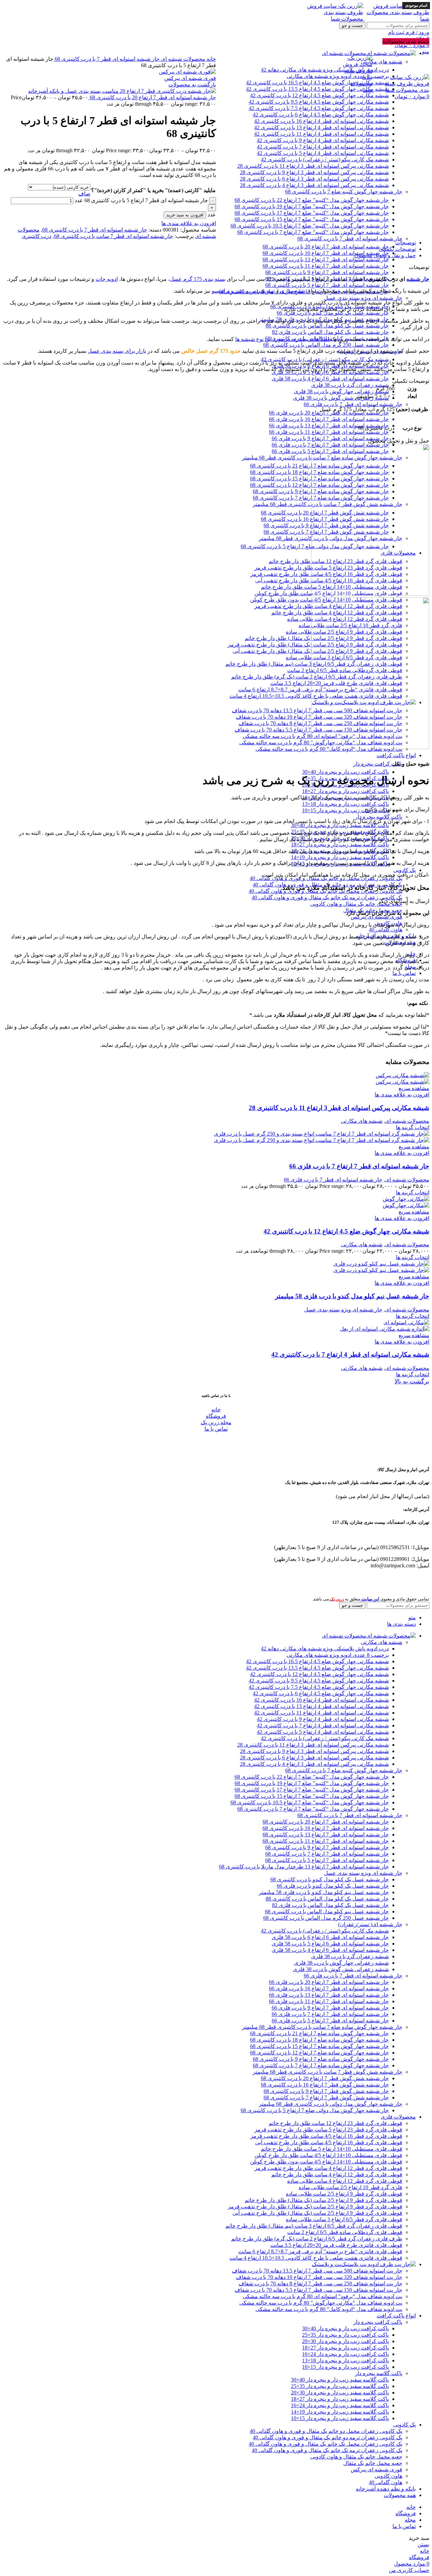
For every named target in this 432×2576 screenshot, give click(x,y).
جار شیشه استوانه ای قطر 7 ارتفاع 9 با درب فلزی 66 (330, 438)
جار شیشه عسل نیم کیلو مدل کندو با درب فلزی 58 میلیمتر (352, 1296)
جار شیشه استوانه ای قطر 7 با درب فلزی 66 (353, 404)
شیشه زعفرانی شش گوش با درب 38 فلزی (341, 398)
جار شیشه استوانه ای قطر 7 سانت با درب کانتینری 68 (114, 236)
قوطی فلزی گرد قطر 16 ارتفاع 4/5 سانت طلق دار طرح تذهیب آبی (329, 2142)
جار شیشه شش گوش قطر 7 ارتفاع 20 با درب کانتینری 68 (325, 2078)
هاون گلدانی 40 (386, 930)
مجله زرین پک (216, 1422)
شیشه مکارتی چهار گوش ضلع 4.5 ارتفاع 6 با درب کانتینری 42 (321, 1693)
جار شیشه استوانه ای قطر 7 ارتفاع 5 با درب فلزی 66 (330, 2021)
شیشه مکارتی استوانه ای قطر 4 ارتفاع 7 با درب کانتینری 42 (323, 147)
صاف (84, 194)
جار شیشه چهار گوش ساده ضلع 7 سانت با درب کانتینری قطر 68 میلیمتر (322, 2027)
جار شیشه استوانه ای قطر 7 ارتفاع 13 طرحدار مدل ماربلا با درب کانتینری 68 (304, 1867)
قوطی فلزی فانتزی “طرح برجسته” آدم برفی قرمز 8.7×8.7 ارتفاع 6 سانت (320, 2251)
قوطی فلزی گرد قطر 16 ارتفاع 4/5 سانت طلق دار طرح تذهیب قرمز (326, 2136)
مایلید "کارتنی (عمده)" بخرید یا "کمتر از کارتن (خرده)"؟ (153, 190)
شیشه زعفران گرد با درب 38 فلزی (350, 385)
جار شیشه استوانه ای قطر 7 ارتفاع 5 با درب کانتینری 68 (327, 285)
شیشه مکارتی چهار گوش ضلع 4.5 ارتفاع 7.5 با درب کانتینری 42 (319, 1687)
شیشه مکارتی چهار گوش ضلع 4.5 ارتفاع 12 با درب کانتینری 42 (346, 1231)
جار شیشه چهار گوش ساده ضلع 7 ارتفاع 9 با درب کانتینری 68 (321, 2059)
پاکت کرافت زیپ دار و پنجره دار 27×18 (345, 791)
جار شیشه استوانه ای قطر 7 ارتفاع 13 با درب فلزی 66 (329, 426)
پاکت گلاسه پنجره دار (379, 817)
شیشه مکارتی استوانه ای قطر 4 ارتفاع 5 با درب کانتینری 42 (323, 153)
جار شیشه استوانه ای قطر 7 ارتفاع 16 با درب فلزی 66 (329, 419)
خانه (211, 59)
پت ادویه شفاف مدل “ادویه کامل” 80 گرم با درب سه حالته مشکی (329, 2309)
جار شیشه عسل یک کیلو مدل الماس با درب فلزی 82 (330, 332)
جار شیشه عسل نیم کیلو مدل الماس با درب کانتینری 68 (327, 1911)
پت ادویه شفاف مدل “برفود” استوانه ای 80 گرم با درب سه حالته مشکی (322, 2296)
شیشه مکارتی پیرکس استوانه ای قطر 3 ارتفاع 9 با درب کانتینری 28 (314, 172)
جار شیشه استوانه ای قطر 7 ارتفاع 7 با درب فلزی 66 (359, 1166)
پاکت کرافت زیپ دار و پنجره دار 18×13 (345, 804)
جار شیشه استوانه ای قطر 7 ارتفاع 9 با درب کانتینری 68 (327, 272)
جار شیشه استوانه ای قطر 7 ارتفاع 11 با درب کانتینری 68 (326, 266)
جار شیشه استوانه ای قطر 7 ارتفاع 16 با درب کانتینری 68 (326, 253)
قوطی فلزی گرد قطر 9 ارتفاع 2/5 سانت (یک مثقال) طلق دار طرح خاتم (323, 2200)
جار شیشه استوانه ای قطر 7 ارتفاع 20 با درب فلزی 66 (329, 413)
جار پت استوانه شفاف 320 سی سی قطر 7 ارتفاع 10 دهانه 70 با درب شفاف (319, 2277)
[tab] (209, 243)
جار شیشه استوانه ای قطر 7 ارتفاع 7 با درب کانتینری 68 (327, 1854)
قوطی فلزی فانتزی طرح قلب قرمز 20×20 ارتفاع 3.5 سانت (336, 2245)
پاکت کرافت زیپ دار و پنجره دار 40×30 (345, 772)
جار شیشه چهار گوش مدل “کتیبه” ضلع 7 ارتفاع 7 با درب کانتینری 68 (313, 232)
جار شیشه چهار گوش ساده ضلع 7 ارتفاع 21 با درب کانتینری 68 (319, 2033)
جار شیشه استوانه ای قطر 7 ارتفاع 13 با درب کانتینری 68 (326, 259)
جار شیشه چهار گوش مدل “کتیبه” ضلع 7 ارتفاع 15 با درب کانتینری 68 (312, 219)
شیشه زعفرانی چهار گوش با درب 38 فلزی (341, 391)
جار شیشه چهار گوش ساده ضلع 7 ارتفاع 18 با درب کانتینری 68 (319, 2040)
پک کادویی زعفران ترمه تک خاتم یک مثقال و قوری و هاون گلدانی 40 (327, 897)
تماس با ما (216, 1429)
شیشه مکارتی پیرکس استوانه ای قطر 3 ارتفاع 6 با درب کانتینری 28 (314, 179)
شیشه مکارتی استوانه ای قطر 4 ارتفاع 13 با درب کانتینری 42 (321, 1706)
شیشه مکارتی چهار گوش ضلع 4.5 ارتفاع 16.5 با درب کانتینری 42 (317, 1661)
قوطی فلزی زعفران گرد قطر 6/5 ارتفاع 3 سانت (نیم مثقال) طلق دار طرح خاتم (314, 2226)
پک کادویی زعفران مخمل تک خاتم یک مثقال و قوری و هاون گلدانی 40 (326, 2444)
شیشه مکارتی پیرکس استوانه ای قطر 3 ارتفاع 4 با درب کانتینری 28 (314, 185)
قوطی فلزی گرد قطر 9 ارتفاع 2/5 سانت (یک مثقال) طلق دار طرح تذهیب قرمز (315, 2207)
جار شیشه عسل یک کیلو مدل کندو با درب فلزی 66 (333, 313)
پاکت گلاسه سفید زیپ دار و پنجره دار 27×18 (340, 844)
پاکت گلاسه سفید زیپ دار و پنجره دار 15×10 (340, 2418)
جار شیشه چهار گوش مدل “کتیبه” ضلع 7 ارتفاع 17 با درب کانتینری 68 (312, 213)
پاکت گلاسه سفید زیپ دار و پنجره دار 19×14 (340, 857)
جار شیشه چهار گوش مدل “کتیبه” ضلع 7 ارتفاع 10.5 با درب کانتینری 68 (310, 226)
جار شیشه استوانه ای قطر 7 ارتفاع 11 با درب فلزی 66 (329, 432)
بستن (423, 2544)
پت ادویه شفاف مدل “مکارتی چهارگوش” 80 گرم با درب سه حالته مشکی (321, 2303)
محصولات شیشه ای (182, 59)
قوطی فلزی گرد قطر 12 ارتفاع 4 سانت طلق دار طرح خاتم (337, 2174)
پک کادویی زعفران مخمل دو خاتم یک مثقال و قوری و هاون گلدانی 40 (326, 878)
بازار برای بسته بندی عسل (117, 351)
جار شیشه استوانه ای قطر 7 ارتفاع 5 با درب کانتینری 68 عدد (141, 200)
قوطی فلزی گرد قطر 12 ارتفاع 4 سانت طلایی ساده (345, 2181)
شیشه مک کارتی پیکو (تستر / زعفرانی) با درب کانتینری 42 (325, 160)
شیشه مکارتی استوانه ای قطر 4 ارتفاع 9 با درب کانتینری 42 (323, 140)
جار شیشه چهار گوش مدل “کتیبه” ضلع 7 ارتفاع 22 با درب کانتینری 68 (312, 200)
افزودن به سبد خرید (185, 215)
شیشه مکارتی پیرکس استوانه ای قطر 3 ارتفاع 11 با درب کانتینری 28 (313, 166)
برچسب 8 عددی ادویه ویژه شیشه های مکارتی (338, 1655)
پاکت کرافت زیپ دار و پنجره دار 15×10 (345, 810)
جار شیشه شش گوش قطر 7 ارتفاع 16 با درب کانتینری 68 (325, 2085)
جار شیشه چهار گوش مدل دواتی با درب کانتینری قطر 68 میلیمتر (331, 2104)
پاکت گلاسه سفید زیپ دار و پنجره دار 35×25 (340, 2386)
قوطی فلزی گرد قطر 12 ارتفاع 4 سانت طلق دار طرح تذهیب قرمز (328, 2168)
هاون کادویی (388, 2476)
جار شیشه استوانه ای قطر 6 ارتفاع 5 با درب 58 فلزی (330, 1944)
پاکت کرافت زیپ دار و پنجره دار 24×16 (345, 2354)
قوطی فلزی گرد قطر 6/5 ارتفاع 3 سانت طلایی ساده (344, 2219)
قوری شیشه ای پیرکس (376, 917)
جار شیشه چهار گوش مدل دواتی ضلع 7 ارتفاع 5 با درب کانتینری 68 (315, 2110)
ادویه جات (107, 279)
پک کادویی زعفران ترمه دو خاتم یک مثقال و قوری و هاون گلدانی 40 (328, 2437)
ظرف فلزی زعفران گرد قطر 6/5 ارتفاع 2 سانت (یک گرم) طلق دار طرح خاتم (317, 2239)
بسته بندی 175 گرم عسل (198, 279)
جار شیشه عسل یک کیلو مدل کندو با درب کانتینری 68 (330, 1879)
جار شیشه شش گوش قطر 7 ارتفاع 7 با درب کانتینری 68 (326, 2097)
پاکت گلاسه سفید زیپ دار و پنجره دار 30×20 (340, 2393)
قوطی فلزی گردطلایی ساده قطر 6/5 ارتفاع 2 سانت (345, 2232)
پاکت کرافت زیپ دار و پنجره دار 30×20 (345, 2341)
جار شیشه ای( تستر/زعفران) (370, 1924)
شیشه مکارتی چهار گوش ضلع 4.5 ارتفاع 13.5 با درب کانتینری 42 (317, 1668)
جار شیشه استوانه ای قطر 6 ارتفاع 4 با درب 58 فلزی (330, 379)
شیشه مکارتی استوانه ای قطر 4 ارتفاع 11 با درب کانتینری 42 (321, 134)
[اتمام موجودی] (402, 1075)
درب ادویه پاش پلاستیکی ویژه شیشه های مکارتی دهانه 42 (325, 1649)
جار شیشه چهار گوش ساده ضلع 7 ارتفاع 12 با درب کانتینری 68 (319, 2053)
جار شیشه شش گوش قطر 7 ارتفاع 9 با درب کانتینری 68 (326, 2091)
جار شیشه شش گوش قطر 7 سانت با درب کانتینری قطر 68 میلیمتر (328, 2072)
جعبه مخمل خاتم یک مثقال (373, 2463)
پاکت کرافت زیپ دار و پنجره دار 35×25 (345, 2335)
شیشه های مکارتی (362, 1121)
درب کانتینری (36, 236)
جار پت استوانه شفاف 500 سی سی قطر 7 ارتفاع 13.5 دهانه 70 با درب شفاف (317, 2271)
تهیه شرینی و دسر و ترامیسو (243, 291)
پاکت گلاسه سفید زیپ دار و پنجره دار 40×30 (340, 825)
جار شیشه (418, 279)
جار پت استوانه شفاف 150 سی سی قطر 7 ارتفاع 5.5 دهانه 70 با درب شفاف (318, 2290)
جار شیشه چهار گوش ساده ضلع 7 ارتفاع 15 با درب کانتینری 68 (319, 2046)
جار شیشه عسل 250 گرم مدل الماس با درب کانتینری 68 (326, 345)
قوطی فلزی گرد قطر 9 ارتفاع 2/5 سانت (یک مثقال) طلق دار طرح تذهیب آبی (317, 2213)
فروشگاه (216, 1416)
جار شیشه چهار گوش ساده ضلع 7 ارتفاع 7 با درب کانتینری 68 (321, 2065)
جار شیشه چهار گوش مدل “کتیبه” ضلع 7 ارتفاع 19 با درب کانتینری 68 (312, 206)
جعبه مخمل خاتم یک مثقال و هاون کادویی (356, 904)
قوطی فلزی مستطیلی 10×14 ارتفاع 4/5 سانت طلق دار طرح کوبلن (328, 2155)
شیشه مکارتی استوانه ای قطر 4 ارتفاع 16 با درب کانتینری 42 (321, 1700)
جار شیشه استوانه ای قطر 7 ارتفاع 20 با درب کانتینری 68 (326, 247)
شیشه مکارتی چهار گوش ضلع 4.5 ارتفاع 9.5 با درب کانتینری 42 (319, 1681)
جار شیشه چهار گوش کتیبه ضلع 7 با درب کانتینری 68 (344, 192)
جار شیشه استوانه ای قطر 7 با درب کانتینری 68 (350, 238)
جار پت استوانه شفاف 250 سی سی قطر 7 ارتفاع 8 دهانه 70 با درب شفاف (320, 2283)
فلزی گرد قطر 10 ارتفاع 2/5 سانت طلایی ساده (350, 2187)
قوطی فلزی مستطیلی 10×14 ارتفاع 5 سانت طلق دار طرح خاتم (332, 2149)
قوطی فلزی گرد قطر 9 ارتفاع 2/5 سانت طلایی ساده (344, 2194)
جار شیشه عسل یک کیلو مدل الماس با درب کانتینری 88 (327, 326)
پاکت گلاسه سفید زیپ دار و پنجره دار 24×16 (340, 2405)
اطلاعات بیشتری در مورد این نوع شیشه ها (283, 339)
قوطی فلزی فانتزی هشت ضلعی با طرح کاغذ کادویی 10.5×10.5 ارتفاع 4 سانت (316, 2258)
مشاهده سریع (414, 1088)
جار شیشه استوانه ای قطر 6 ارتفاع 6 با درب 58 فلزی (330, 1937)
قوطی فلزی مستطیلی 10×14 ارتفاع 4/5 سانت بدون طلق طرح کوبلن (326, 2162)
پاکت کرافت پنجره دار (378, 764)
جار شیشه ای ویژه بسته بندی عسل (363, 298)
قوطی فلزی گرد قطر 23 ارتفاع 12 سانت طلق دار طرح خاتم (335, 2123)
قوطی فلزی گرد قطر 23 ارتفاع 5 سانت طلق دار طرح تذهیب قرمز (328, 2130)
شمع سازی (293, 291)
